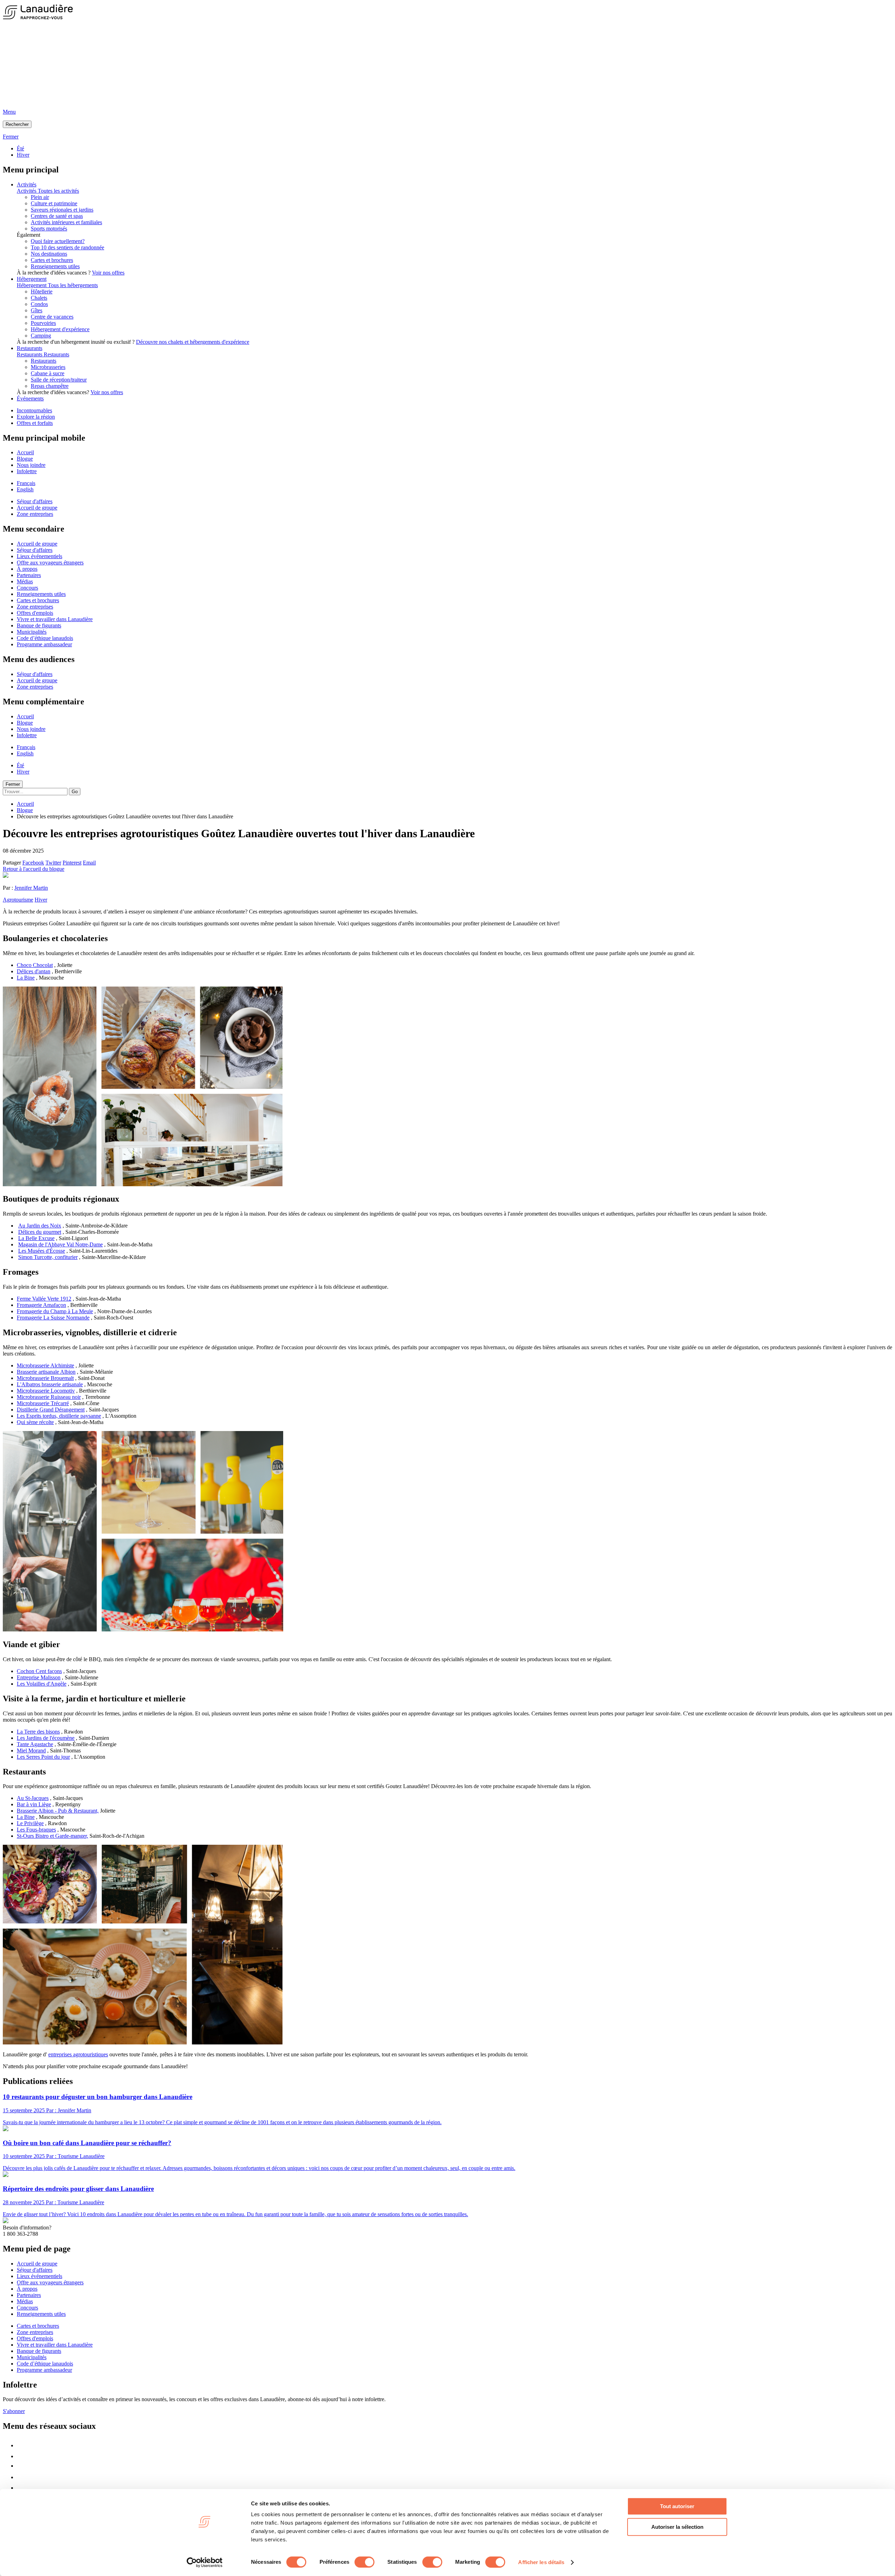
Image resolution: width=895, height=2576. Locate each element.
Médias (25, 581)
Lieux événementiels (40, 556)
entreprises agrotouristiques (78, 2054)
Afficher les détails (541, 2562)
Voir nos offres (108, 273)
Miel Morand (31, 1750)
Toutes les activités (58, 191)
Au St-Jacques (33, 1798)
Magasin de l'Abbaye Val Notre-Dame (60, 1244)
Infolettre (27, 471)
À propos (27, 569)
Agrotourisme (18, 900)
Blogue (25, 459)
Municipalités (32, 632)
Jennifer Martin (31, 888)
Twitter (53, 863)
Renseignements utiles (55, 266)
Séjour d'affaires (35, 501)
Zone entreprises (35, 514)
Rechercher (17, 124)
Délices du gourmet (40, 1232)
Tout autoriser (677, 2506)
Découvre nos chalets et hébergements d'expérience (193, 342)
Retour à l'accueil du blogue (34, 869)
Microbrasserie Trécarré (43, 1403)
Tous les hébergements (73, 285)
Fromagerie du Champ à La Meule (55, 1311)
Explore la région (36, 417)
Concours (27, 588)
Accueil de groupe (37, 508)
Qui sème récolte (35, 1422)
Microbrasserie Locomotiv (46, 1391)
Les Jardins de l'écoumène (46, 1738)
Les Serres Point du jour (43, 1757)
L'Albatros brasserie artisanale (50, 1384)
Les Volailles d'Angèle (42, 1684)
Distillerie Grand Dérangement (51, 1410)
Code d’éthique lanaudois (45, 638)
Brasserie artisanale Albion (46, 1372)
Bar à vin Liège (34, 1804)
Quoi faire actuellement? (58, 241)
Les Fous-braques (36, 1830)
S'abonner (14, 2411)
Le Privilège (30, 1823)
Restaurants (30, 348)
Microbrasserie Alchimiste (45, 1365)
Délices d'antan (34, 971)
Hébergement (32, 279)
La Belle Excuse (36, 1238)
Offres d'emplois (35, 613)
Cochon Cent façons (39, 1671)
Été (20, 148)
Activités (27, 184)
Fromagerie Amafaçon (41, 1305)
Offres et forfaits (35, 423)
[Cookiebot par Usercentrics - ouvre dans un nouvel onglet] (205, 2562)
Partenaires (29, 575)
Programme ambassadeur (44, 644)
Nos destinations (49, 254)
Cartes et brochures (52, 260)
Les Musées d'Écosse (42, 1251)
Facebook (33, 863)
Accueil (25, 452)
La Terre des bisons (38, 1732)
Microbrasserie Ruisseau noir (49, 1397)
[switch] (364, 2562)
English (25, 489)
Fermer (13, 784)
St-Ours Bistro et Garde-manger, (52, 1836)
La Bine (26, 978)
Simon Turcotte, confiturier (48, 1257)
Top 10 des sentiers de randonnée (67, 247)
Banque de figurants (39, 625)
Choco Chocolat (35, 965)
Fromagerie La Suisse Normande (53, 1318)
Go (75, 792)
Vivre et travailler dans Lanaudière (55, 619)
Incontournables (34, 410)
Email (89, 863)
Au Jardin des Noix (40, 1226)
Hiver (23, 155)
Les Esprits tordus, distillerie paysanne (59, 1416)
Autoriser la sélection (677, 2527)
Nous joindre (31, 465)
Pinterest (72, 863)
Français (26, 483)
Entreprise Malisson (39, 1677)
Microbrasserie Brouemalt (45, 1378)
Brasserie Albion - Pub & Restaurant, (58, 1811)
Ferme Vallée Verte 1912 (44, 1299)
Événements (30, 399)
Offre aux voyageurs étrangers (50, 563)
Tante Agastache (35, 1744)
